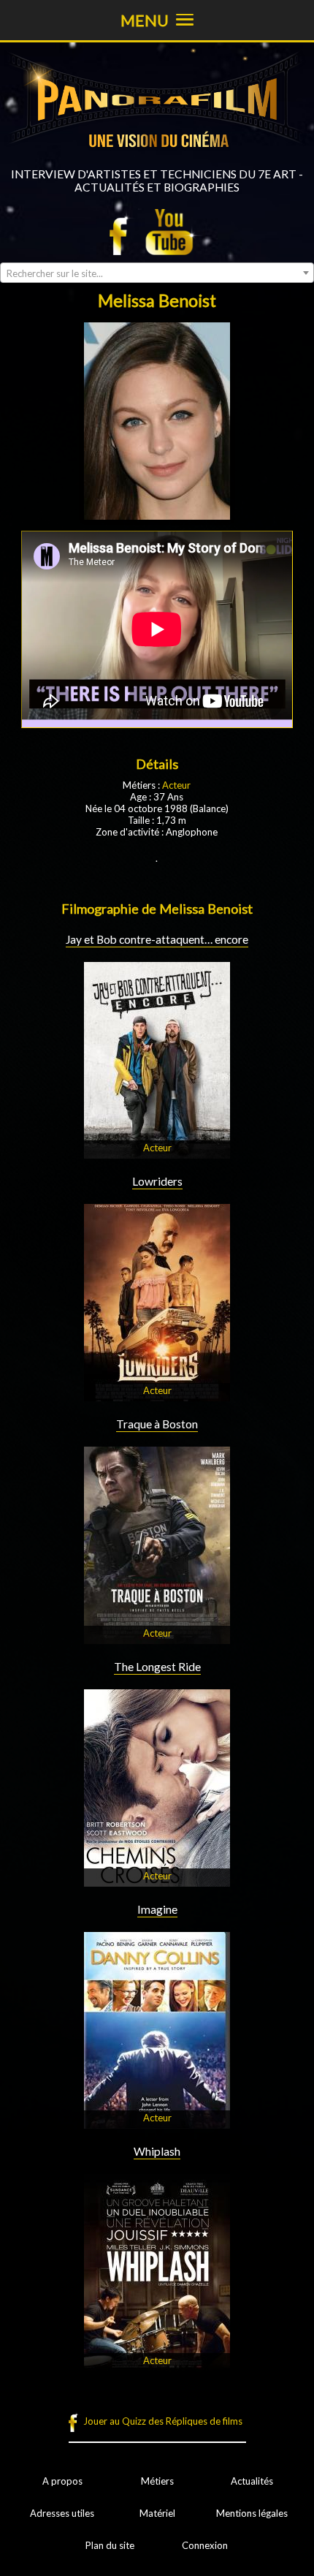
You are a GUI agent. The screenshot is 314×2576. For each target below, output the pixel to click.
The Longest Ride (157, 1667)
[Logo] (157, 162)
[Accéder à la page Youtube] (171, 232)
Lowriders (157, 1181)
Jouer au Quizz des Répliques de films (163, 2421)
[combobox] (157, 273)
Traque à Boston (157, 1424)
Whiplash (157, 2151)
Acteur (176, 785)
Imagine (157, 1909)
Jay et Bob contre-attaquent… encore (157, 939)
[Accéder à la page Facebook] (123, 232)
